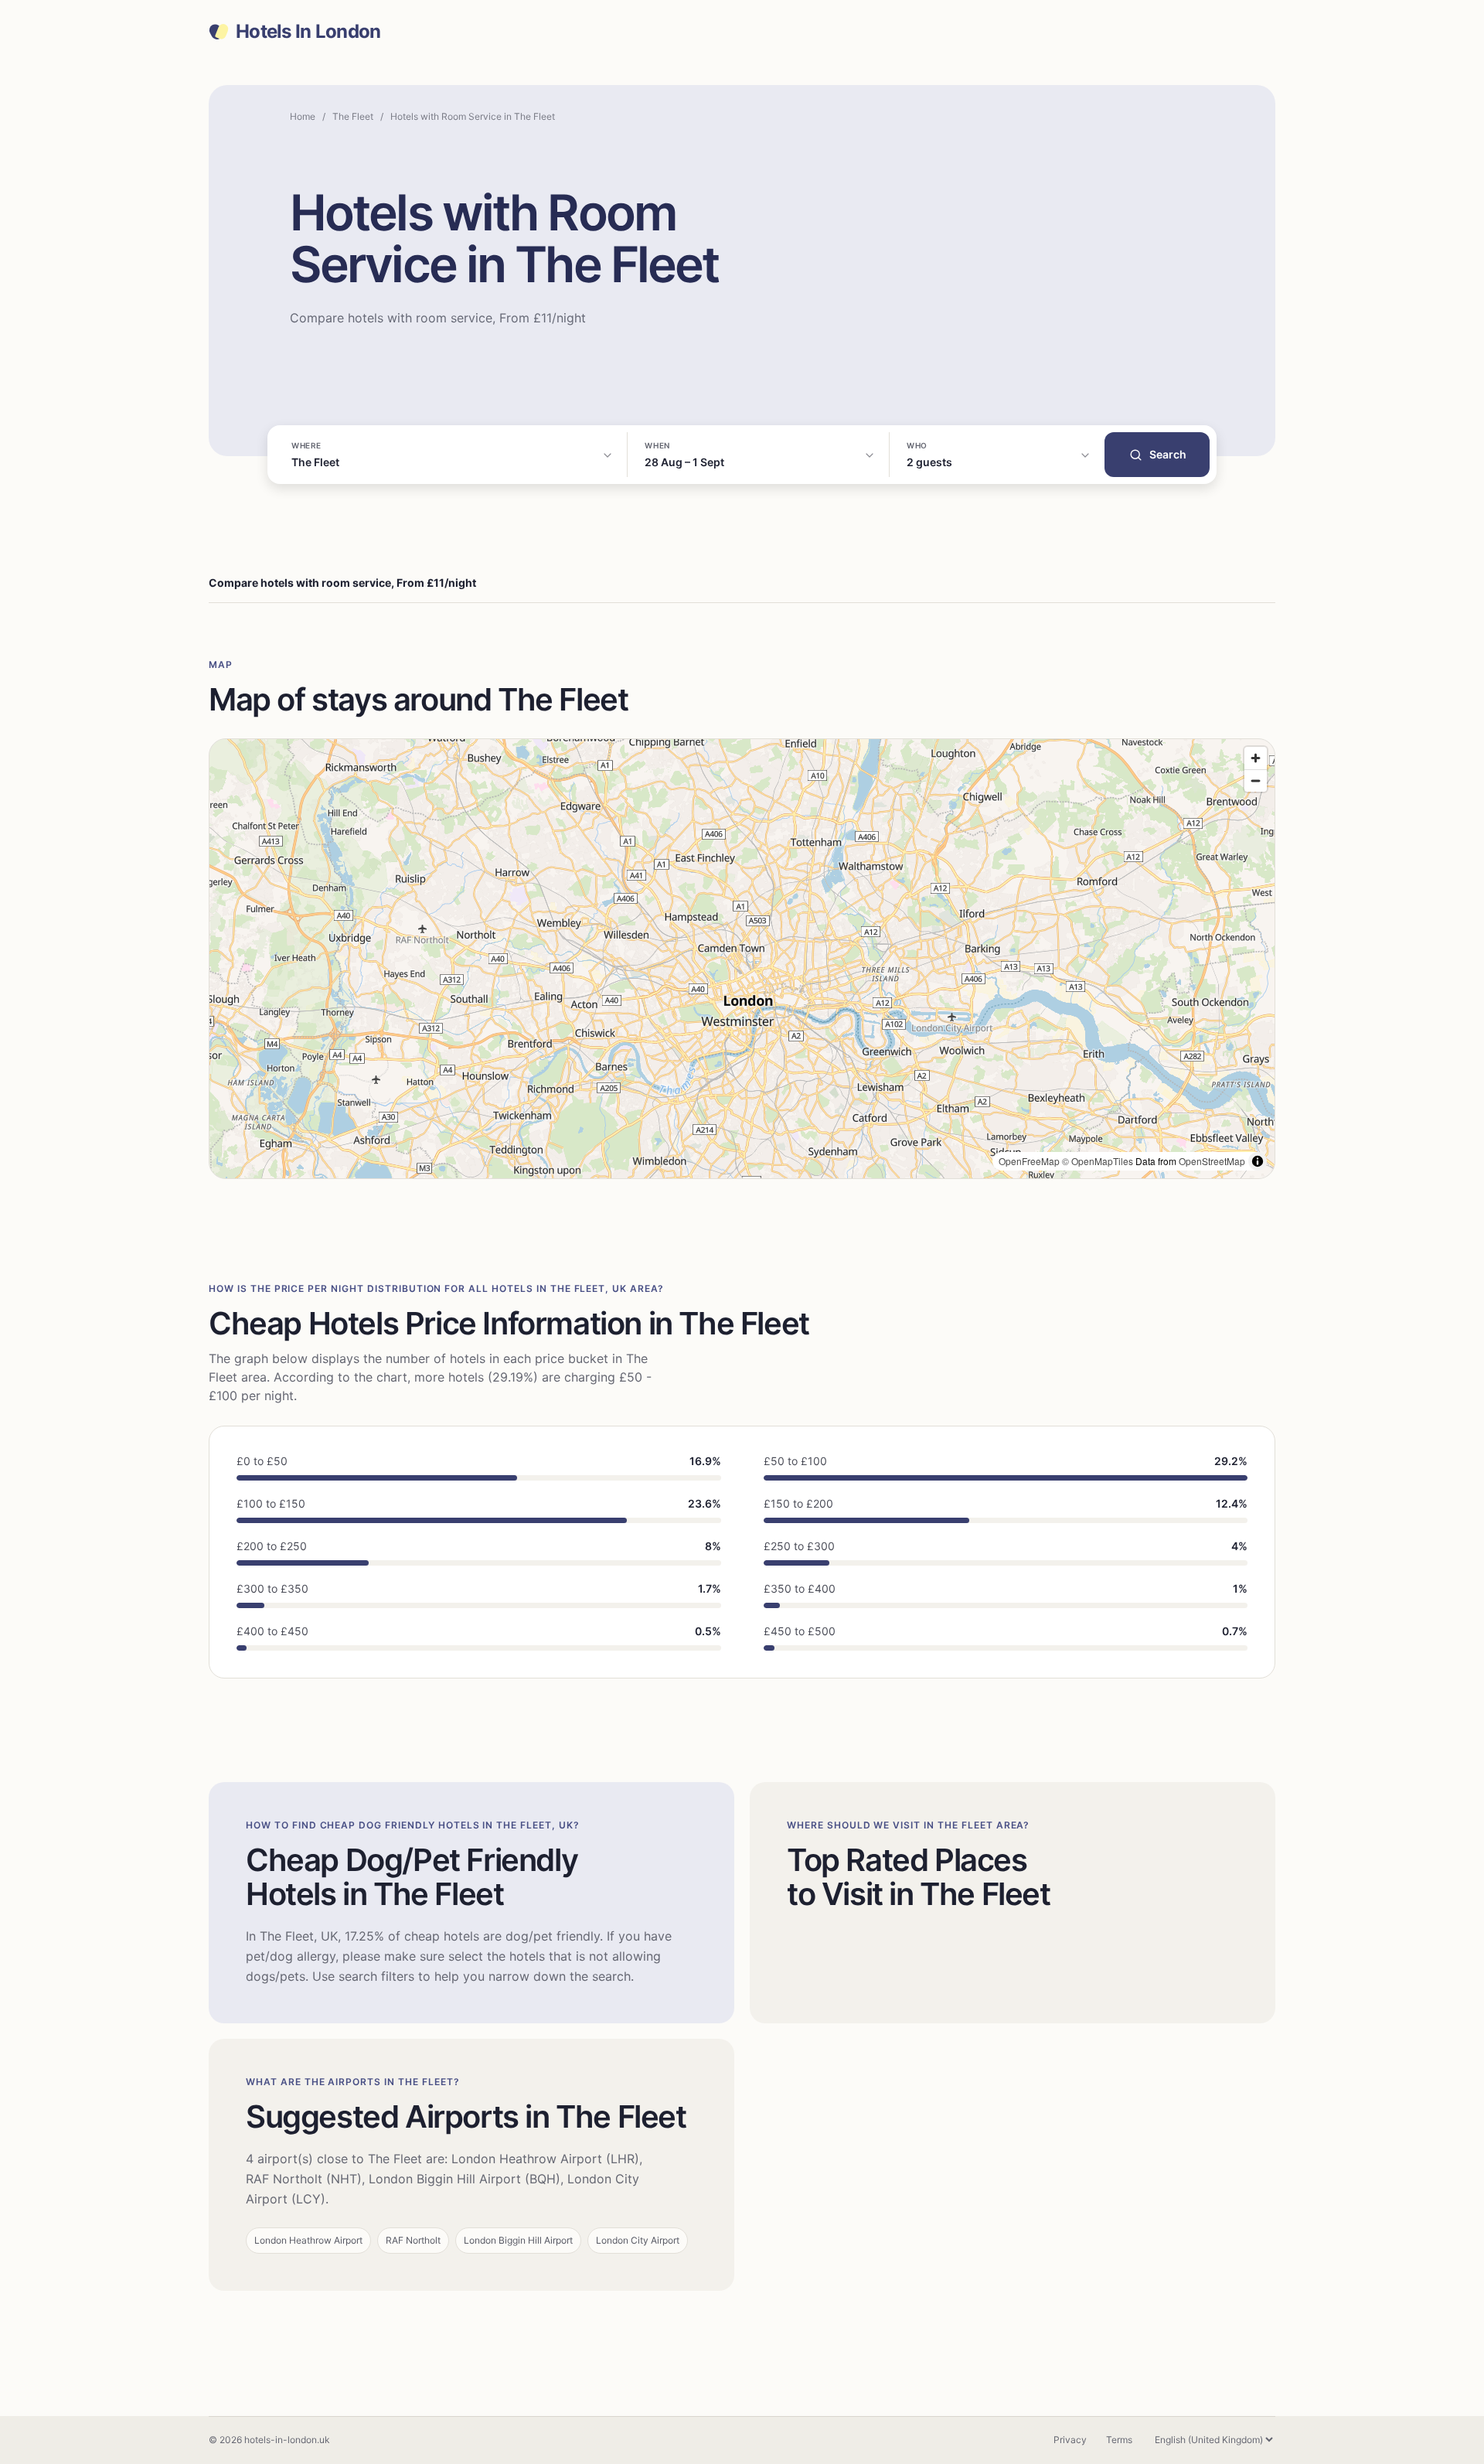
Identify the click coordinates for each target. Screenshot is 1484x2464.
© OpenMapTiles (1098, 1161)
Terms (1119, 2440)
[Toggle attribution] (1258, 1161)
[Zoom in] (1256, 758)
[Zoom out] (1256, 780)
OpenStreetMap (1212, 1161)
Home (303, 116)
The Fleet (353, 116)
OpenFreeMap (1029, 1161)
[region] (742, 959)
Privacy (1070, 2440)
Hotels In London (308, 32)
